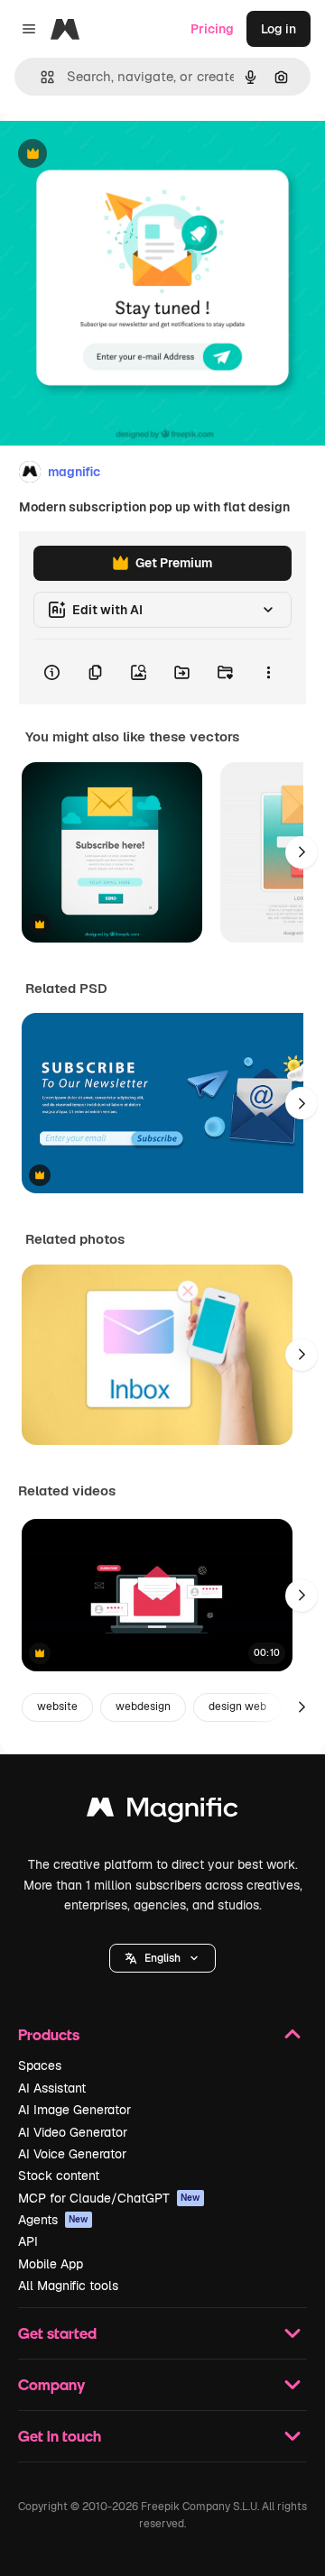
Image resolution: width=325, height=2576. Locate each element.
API (28, 2241)
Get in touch (60, 2436)
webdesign (143, 1707)
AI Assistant (52, 2088)
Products (49, 2034)
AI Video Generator (73, 2132)
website (57, 1707)
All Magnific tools (68, 2286)
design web (237, 1707)
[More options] (268, 672)
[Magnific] (162, 1812)
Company (51, 2384)
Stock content (59, 2176)
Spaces (40, 2065)
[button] (162, 1958)
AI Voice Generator (72, 2154)
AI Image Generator (74, 2110)
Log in (279, 29)
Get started (57, 2333)
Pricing (212, 29)
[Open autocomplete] (40, 77)
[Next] (302, 852)
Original (116, 155)
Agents (53, 2220)
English (162, 1958)
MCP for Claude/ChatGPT (109, 2198)
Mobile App (51, 2264)
